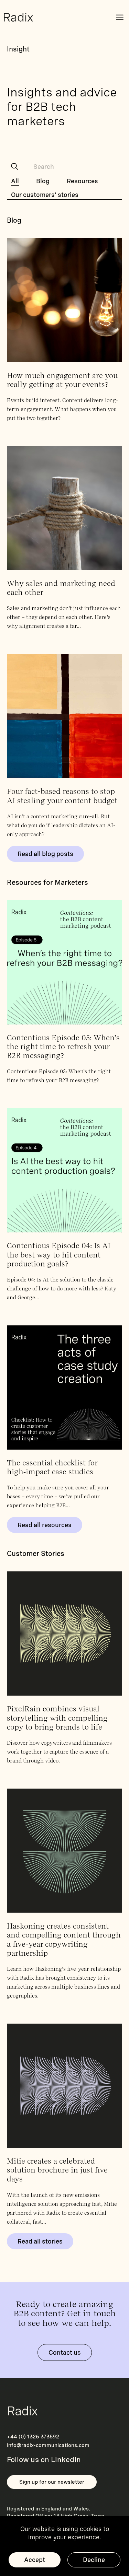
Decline (94, 2560)
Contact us (65, 2352)
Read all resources (45, 1525)
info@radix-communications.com (48, 2445)
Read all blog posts (45, 854)
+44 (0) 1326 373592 (33, 2437)
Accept (35, 2560)
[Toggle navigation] (120, 17)
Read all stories (40, 2241)
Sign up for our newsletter (52, 2482)
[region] (64, 2546)
